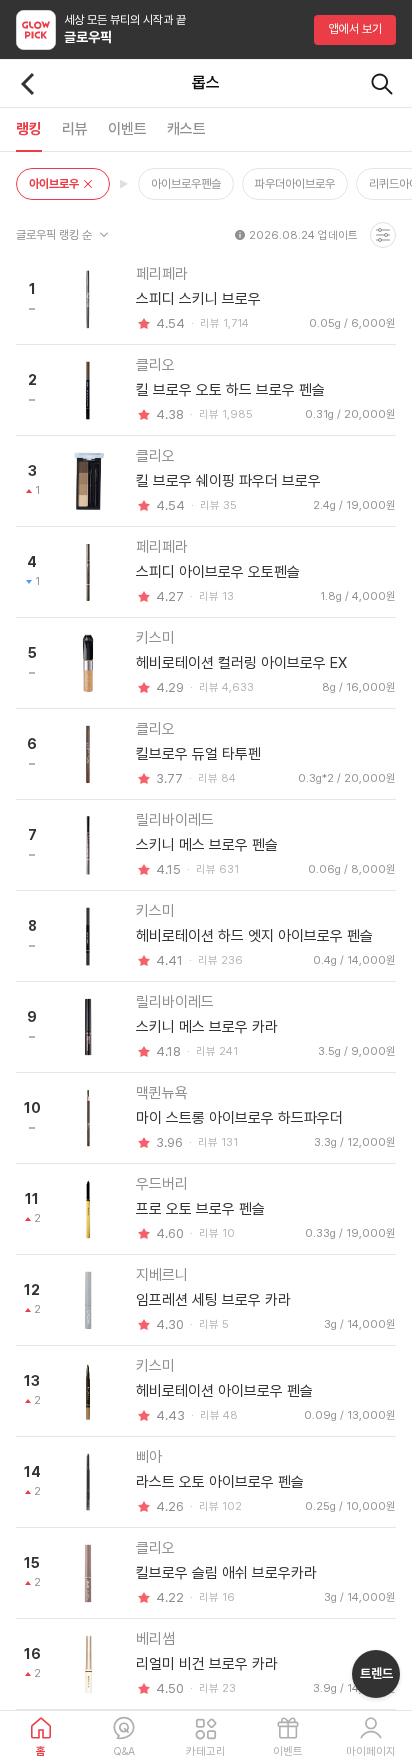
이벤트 (288, 1751)
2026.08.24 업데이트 (303, 235)
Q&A (124, 1751)
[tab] (29, 129)
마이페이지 (371, 1751)
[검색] (382, 84)
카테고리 (206, 1751)
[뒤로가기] (28, 84)
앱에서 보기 (355, 29)
